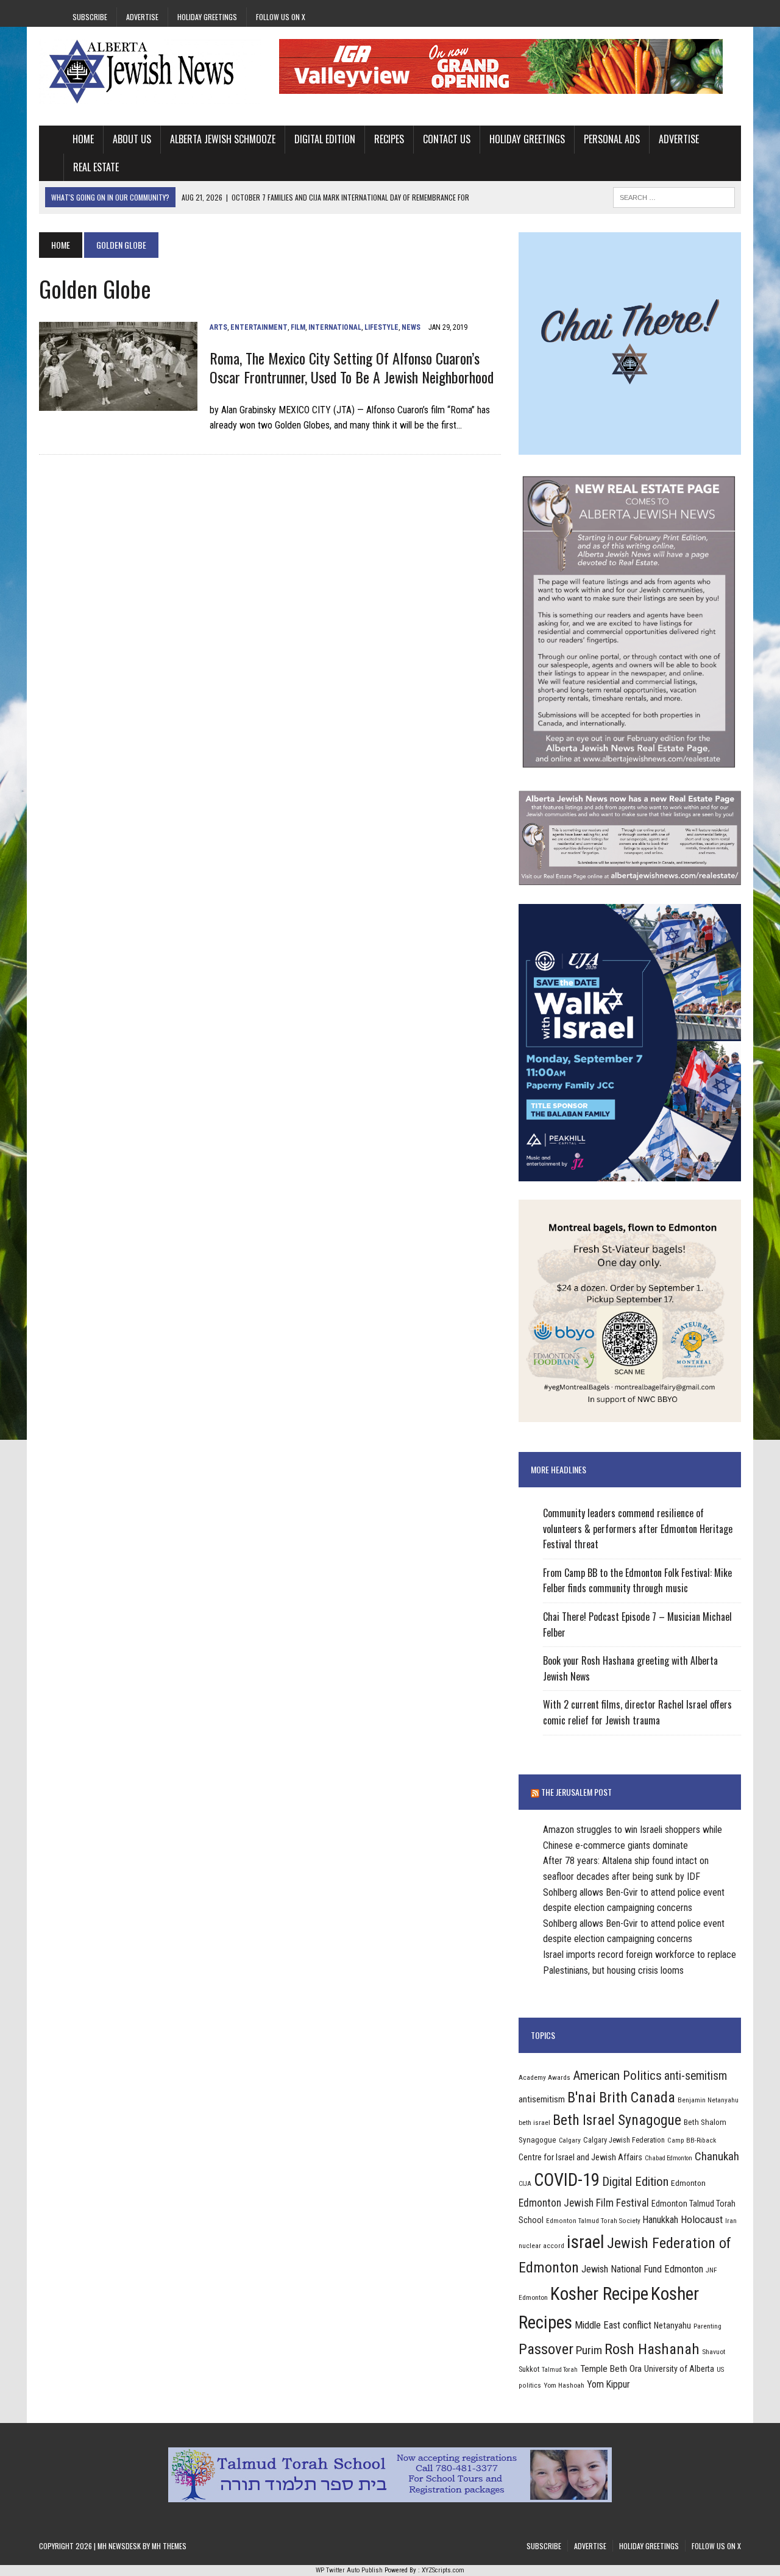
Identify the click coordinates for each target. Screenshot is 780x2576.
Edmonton (688, 2183)
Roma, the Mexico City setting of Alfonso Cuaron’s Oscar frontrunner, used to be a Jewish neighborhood (352, 367)
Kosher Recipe (599, 2294)
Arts (218, 327)
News (411, 327)
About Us (132, 139)
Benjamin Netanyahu (708, 2100)
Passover (546, 2349)
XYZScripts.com (443, 2570)
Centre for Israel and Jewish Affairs (580, 2157)
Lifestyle (381, 327)
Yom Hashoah (564, 2385)
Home (83, 139)
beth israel (534, 2122)
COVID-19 (567, 2180)
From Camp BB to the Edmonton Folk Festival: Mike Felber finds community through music (637, 1581)
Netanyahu (672, 2325)
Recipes (389, 139)
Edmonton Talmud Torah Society (593, 2221)
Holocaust (702, 2219)
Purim (589, 2350)
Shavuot (714, 2352)
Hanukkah (661, 2220)
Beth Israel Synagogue (617, 2120)
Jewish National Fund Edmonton (642, 2269)
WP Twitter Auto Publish (349, 2570)
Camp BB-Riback (692, 2140)
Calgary (570, 2140)
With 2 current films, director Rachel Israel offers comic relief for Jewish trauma (637, 1712)
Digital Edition (325, 139)
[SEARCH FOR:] (674, 196)
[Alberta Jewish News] (150, 71)
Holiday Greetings (207, 17)
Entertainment (259, 327)
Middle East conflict (613, 2325)
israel (586, 2242)
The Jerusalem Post (576, 1792)
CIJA (525, 2184)
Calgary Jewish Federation (624, 2140)
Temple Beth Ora (611, 2369)
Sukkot (529, 2369)
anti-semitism (696, 2076)
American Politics (617, 2075)
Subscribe (90, 17)
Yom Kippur (608, 2384)
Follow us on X (281, 17)
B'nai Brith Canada (621, 2097)
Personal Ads (612, 139)
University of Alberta (679, 2369)
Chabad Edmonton (668, 2158)
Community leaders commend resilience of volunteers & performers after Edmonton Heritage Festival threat (638, 1528)
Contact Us (447, 139)
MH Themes (169, 2546)
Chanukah (717, 2156)
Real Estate (96, 167)
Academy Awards (544, 2077)
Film (298, 327)
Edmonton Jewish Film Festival (584, 2203)
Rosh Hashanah (652, 2349)
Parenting (707, 2326)
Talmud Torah (560, 2370)
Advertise (142, 17)
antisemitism (542, 2099)
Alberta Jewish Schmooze (223, 139)
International (335, 327)
